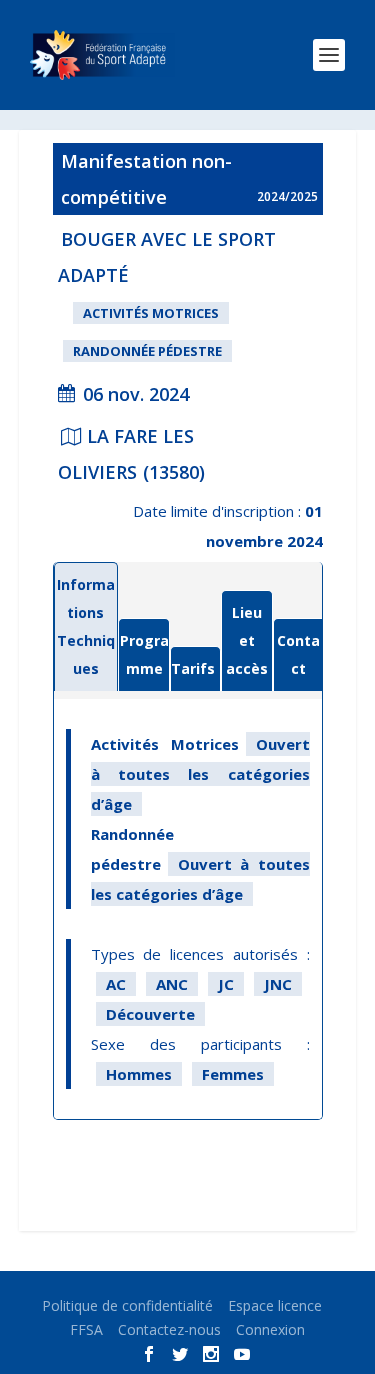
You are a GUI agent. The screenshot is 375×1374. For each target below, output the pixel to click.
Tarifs (193, 668)
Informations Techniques (86, 626)
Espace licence (275, 1305)
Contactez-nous (169, 1329)
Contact (298, 654)
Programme (144, 654)
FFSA (86, 1329)
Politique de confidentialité (127, 1305)
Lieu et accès (247, 640)
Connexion (270, 1329)
